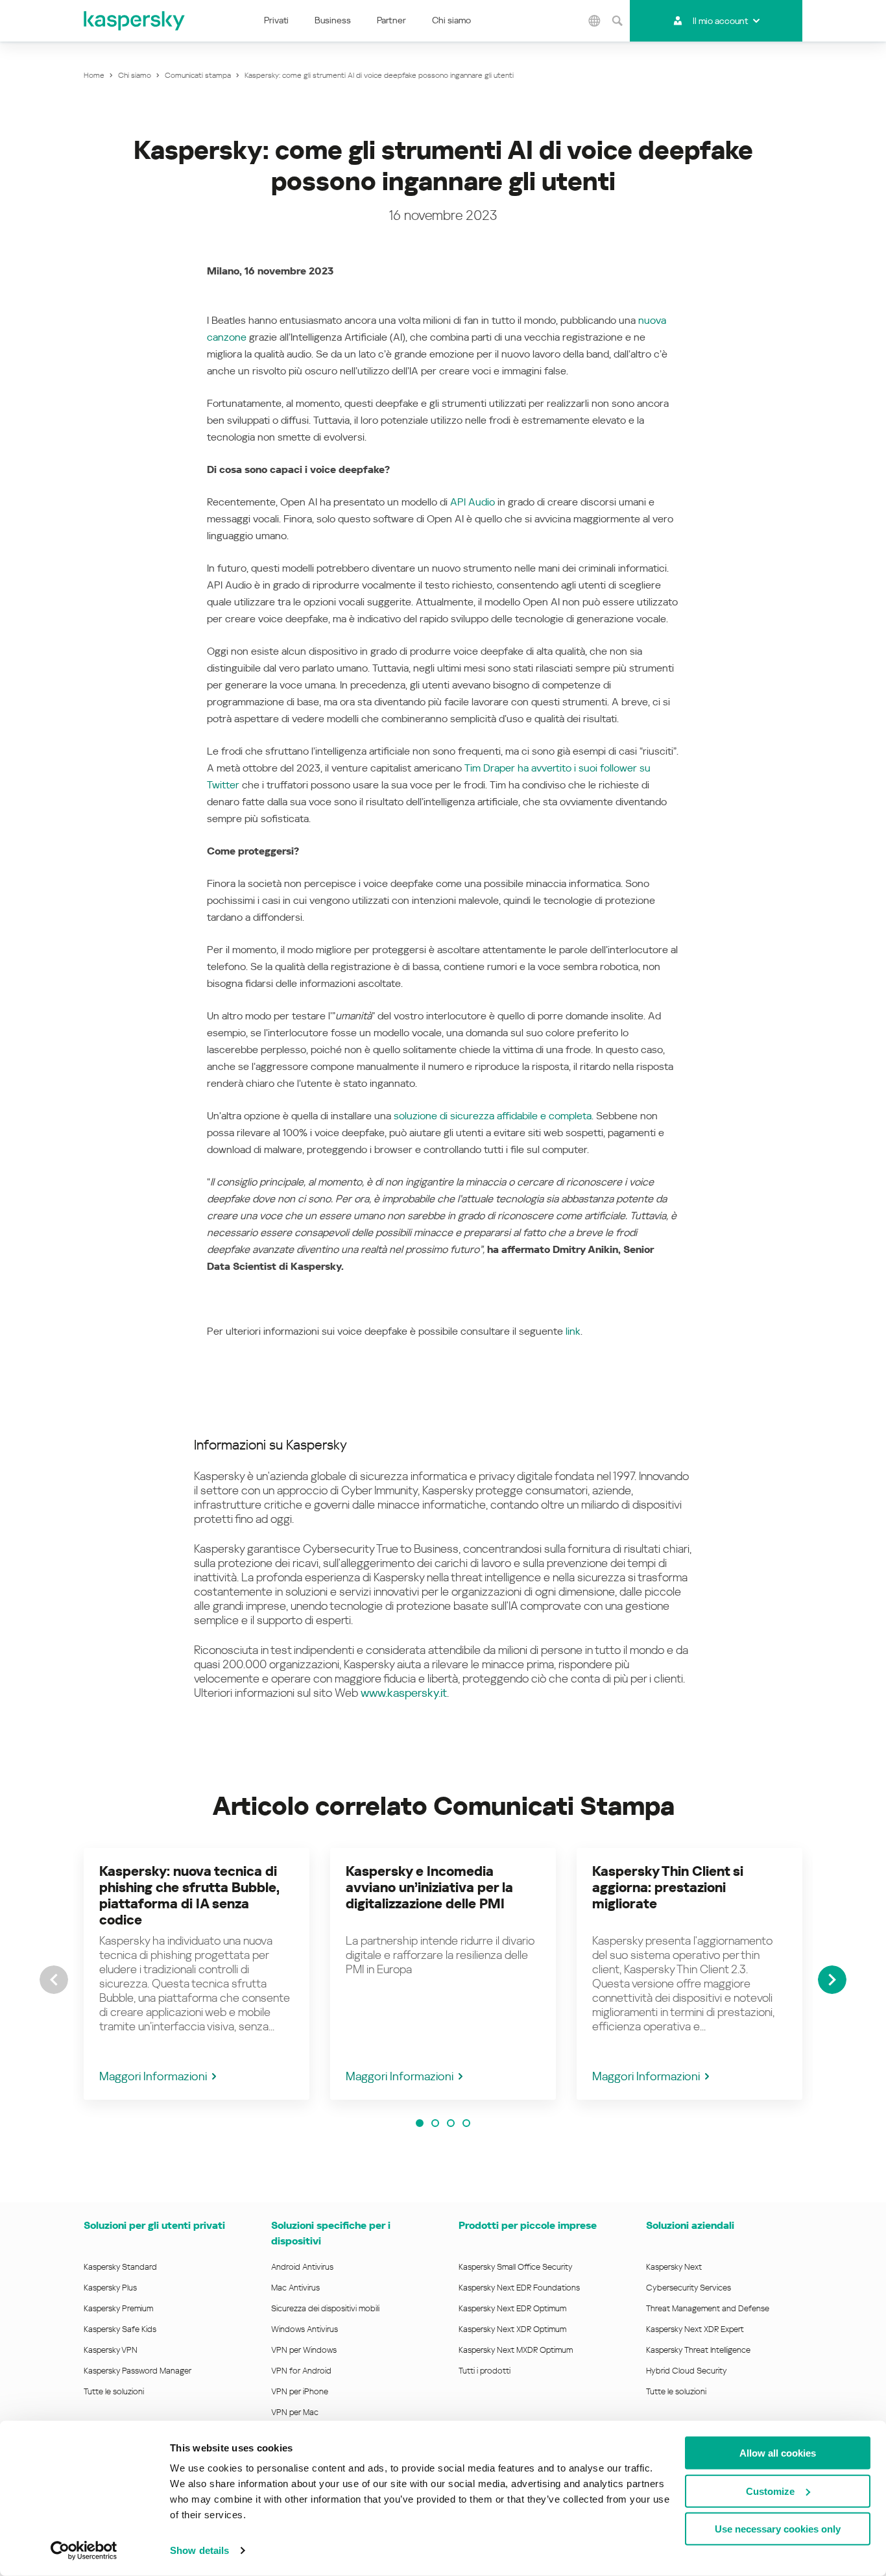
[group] (197, 1974)
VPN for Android (301, 2371)
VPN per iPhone (300, 2391)
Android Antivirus (302, 2267)
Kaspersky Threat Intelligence (698, 2350)
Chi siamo (451, 20)
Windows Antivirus (305, 2329)
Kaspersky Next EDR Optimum (512, 2308)
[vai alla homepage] (135, 21)
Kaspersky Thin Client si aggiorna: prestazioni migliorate (668, 1888)
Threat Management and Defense (708, 2308)
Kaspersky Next (674, 2267)
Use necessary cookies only (778, 2529)
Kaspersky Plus (110, 2288)
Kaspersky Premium (118, 2308)
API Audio (473, 502)
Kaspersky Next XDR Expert (695, 2329)
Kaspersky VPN (111, 2350)
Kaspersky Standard (120, 2267)
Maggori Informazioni (153, 2076)
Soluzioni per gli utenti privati (154, 2225)
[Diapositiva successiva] (832, 1980)
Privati (276, 20)
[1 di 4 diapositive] (420, 2123)
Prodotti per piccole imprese (528, 2225)
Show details (199, 2550)
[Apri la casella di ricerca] (617, 21)
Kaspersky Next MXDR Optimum (516, 2350)
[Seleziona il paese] (594, 21)
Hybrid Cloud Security (687, 2371)
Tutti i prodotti (485, 2371)
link (573, 1331)
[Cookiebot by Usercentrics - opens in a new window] (84, 2551)
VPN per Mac (295, 2412)
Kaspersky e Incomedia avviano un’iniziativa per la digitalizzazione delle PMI (429, 1888)
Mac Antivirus (295, 2288)
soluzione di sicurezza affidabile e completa (493, 1116)
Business (333, 20)
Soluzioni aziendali (690, 2225)
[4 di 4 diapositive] (466, 2123)
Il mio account (720, 21)
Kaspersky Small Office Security (516, 2267)
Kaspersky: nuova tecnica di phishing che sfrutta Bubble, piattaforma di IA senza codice (189, 1896)
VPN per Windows (304, 2350)
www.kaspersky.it (404, 1693)
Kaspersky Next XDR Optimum (512, 2329)
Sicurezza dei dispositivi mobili (325, 2308)
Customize (770, 2491)
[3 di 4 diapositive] (451, 2123)
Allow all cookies (778, 2453)
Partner (391, 20)
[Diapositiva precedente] (54, 1980)
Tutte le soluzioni (114, 2391)
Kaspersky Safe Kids (120, 2329)
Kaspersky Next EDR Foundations (519, 2288)
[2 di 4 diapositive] (435, 2123)
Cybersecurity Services (688, 2288)
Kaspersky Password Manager (138, 2371)
